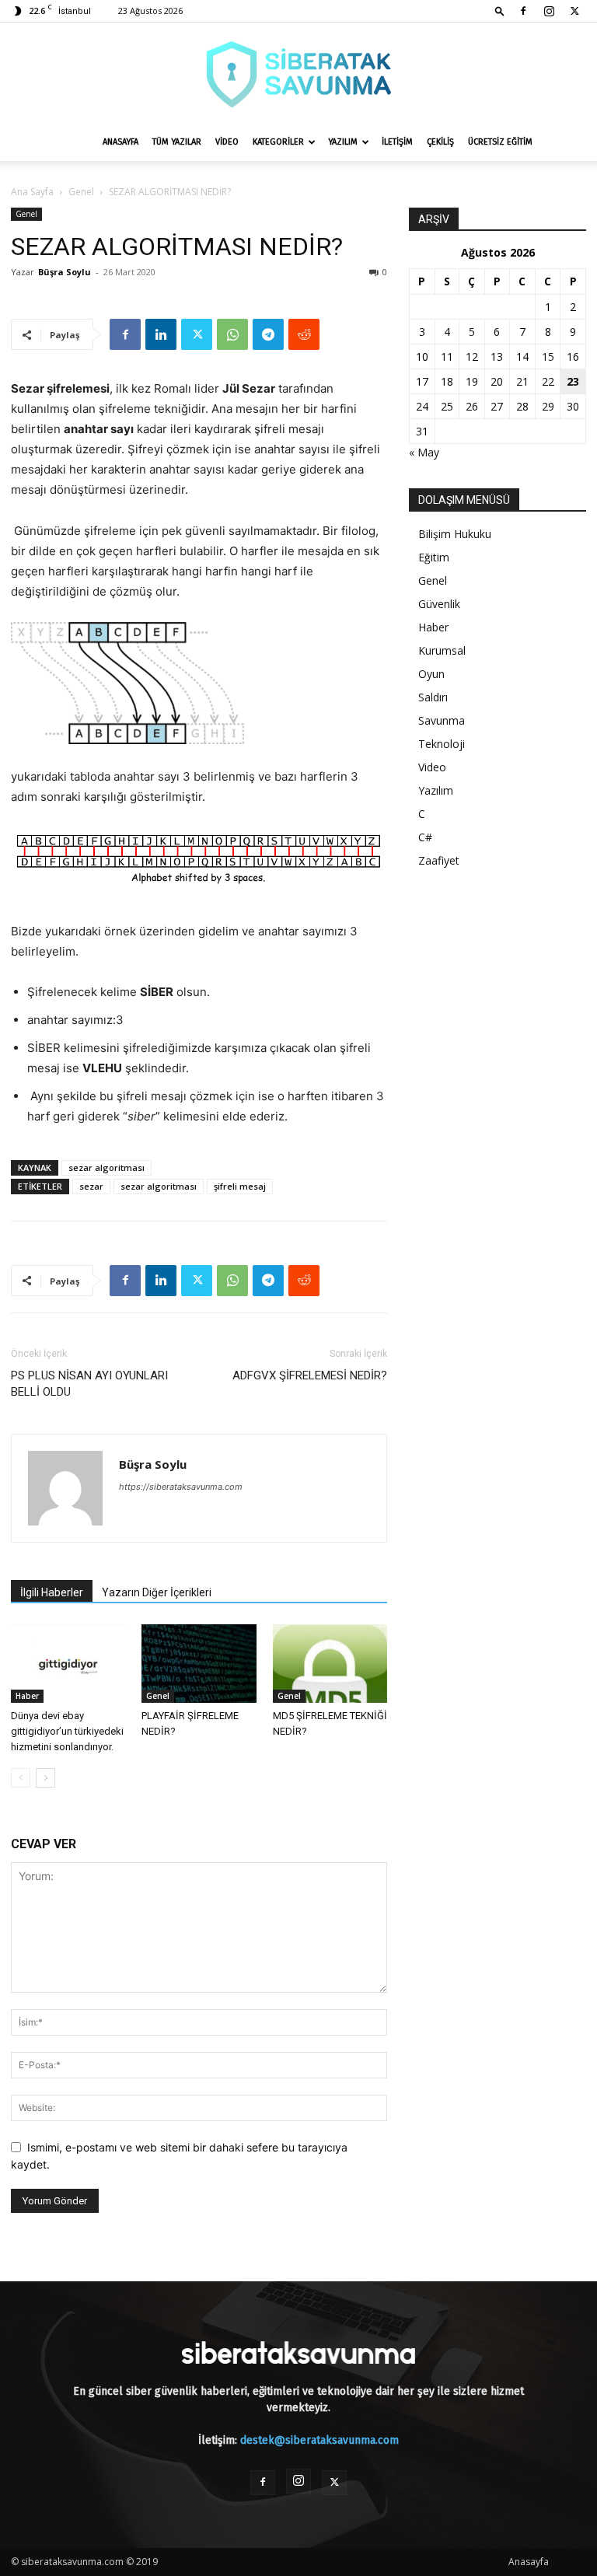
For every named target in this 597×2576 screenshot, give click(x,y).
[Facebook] (523, 11)
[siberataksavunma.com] (298, 74)
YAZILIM (343, 142)
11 (447, 357)
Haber (27, 1696)
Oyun (431, 674)
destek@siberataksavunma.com (319, 2440)
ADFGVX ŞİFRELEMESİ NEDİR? (310, 1375)
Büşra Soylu (65, 272)
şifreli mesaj (240, 1186)
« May (424, 452)
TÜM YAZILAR (177, 142)
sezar (91, 1186)
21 (522, 381)
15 (548, 357)
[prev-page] (21, 1778)
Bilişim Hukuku (455, 534)
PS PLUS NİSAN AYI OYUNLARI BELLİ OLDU (89, 1384)
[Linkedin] (161, 334)
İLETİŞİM (397, 142)
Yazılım (436, 790)
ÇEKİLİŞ (440, 142)
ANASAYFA (120, 142)
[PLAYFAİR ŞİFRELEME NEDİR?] (199, 1664)
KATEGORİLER (278, 142)
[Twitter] (574, 11)
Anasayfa (529, 2562)
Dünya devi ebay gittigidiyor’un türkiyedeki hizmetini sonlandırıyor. (67, 1731)
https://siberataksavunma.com (181, 1487)
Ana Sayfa (32, 192)
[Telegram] (268, 334)
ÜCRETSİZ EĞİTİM (500, 142)
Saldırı (433, 697)
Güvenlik (439, 604)
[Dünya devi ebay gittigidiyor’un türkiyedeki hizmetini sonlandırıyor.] (68, 1664)
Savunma (442, 720)
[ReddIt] (304, 334)
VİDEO (227, 142)
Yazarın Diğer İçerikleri (157, 1592)
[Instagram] (549, 11)
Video (432, 767)
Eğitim (434, 557)
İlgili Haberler (52, 1592)
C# (425, 837)
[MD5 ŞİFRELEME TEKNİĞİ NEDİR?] (330, 1664)
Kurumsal (442, 650)
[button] (500, 10)
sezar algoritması (106, 1167)
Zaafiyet (439, 860)
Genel (81, 192)
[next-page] (45, 1778)
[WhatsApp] (232, 334)
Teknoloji (442, 744)
